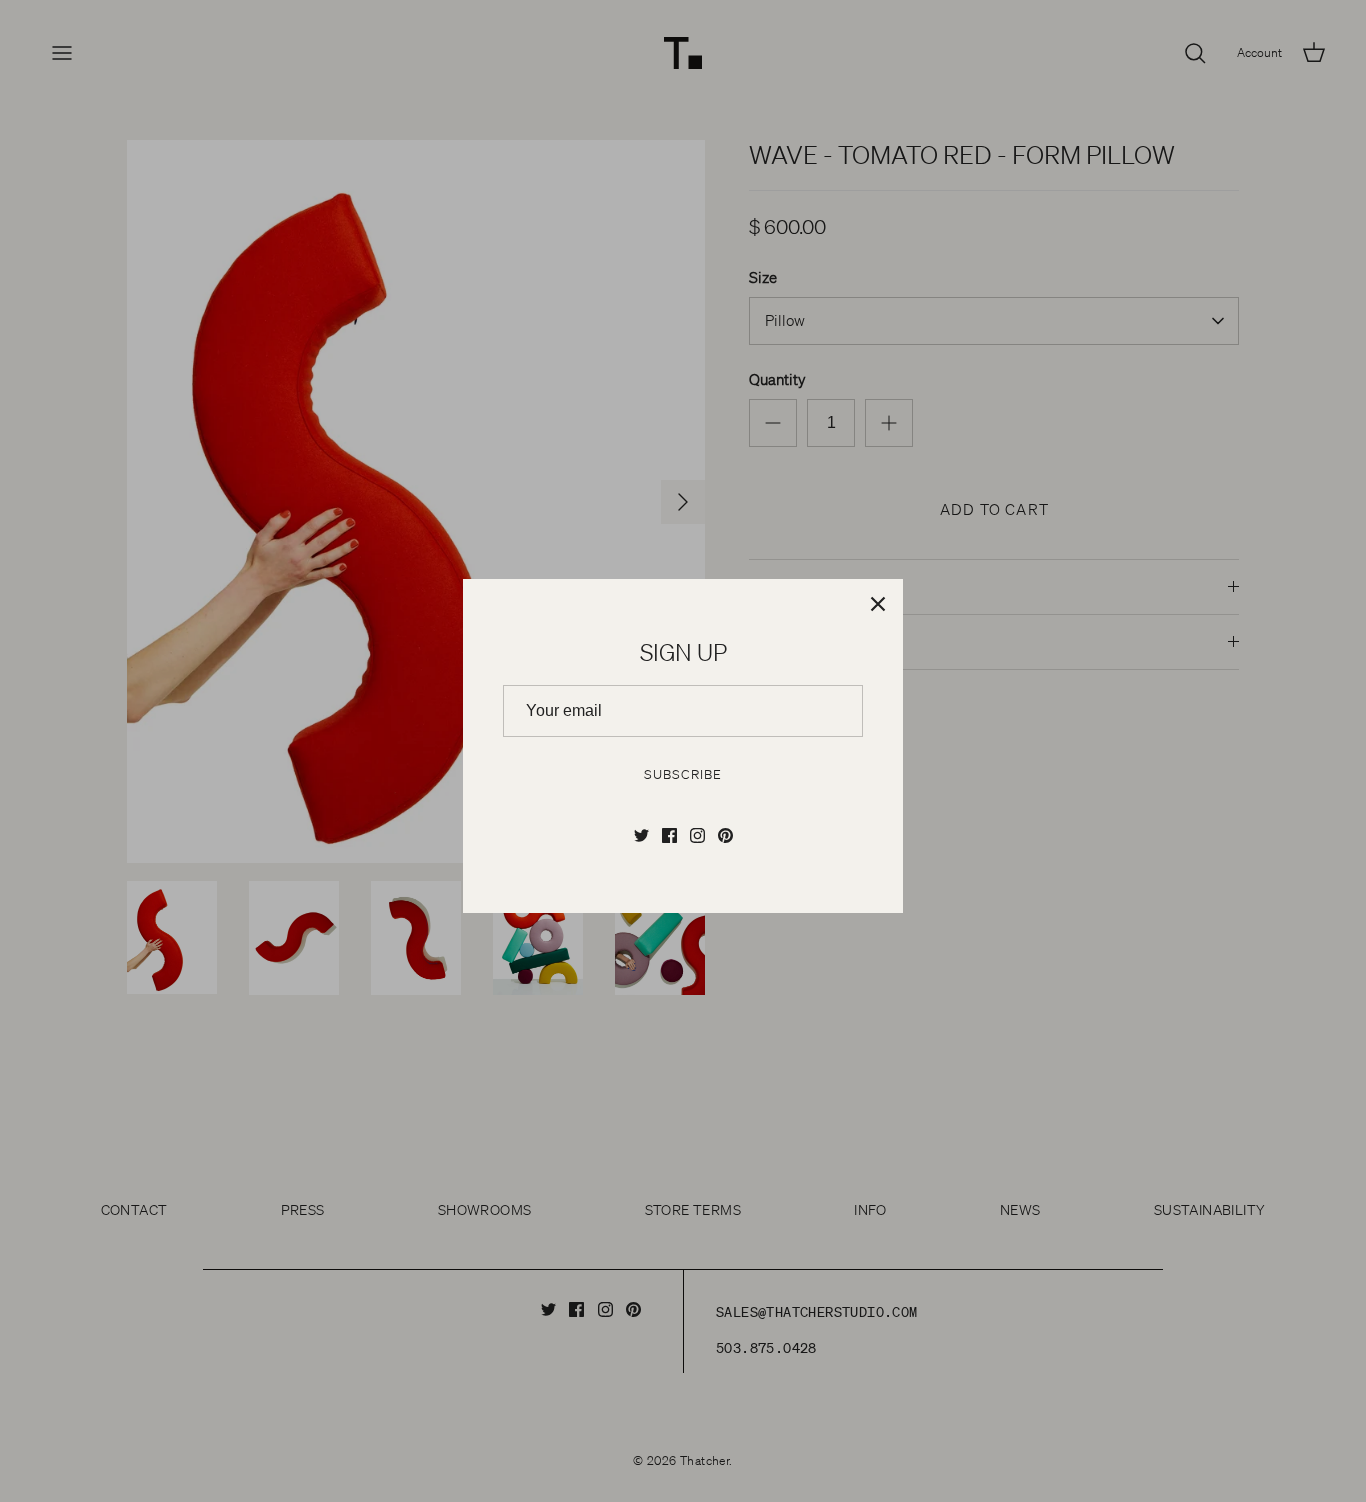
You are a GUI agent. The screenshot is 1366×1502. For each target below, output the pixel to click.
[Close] (878, 604)
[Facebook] (669, 835)
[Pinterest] (725, 835)
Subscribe (682, 774)
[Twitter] (641, 835)
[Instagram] (697, 835)
